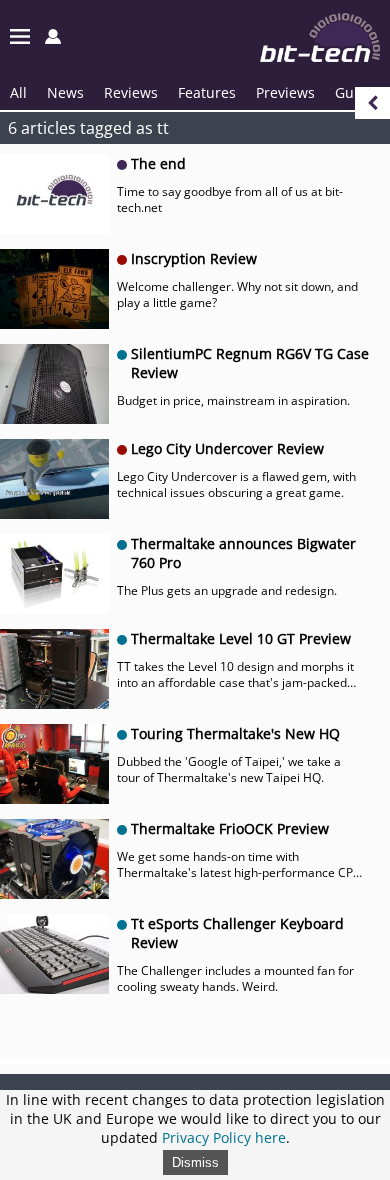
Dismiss (195, 1162)
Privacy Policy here (224, 1137)
